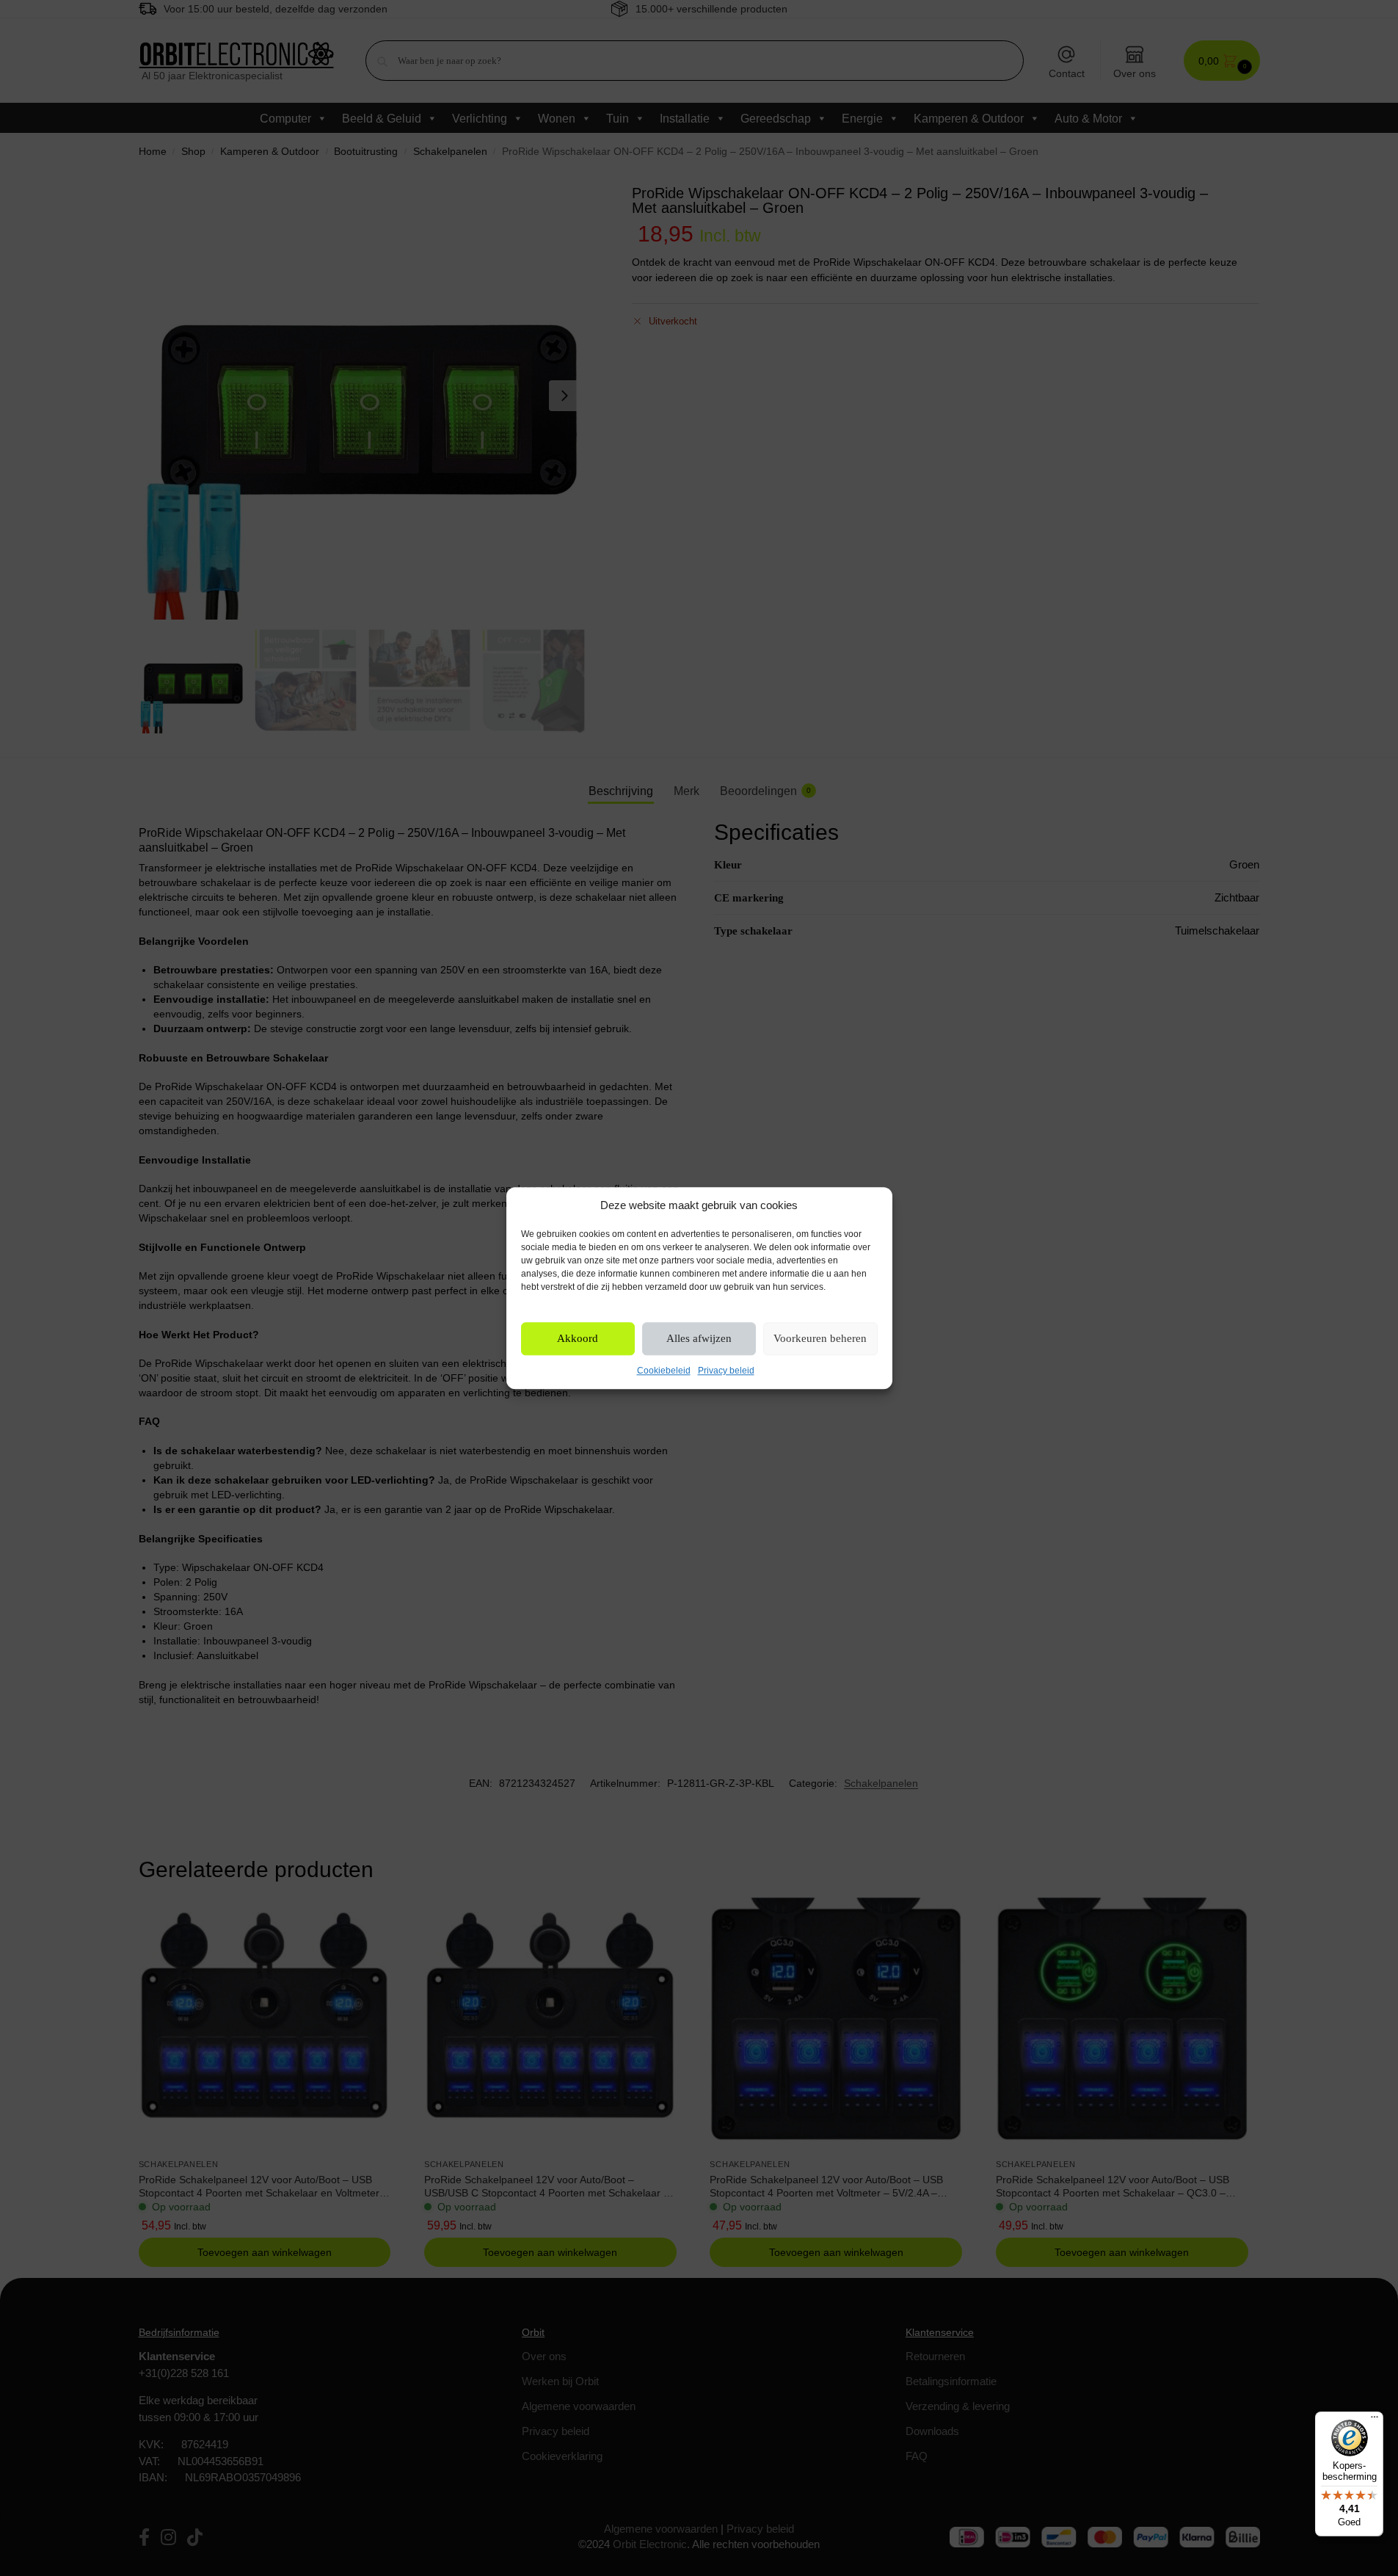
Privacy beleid (726, 1371)
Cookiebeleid (664, 1371)
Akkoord (578, 1339)
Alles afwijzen (699, 1339)
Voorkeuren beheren (820, 1339)
